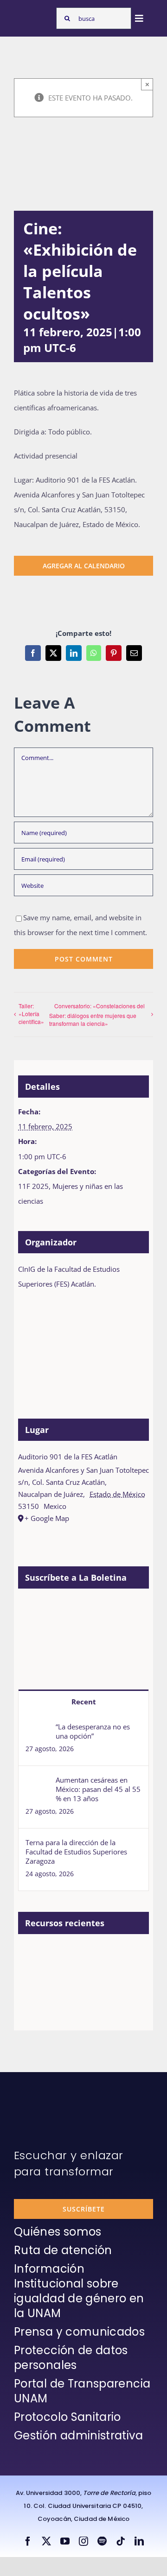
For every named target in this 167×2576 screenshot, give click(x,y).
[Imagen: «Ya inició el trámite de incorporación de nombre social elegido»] (34, 1965)
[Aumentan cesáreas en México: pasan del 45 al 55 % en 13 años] (38, 1783)
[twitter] (46, 2541)
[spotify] (102, 2541)
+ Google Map (47, 1518)
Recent (84, 1702)
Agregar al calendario (84, 566)
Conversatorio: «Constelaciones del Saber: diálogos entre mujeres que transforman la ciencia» (97, 1015)
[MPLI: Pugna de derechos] (68, 1996)
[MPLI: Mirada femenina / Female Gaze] (102, 1996)
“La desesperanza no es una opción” (93, 1731)
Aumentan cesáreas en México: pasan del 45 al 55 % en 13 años (98, 1789)
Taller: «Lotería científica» (31, 1014)
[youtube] (65, 2541)
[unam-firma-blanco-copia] (40, 2095)
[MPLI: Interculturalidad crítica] (68, 1955)
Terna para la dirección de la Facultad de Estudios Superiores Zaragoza (76, 1852)
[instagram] (83, 2541)
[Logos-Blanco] (33, 15)
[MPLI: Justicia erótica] (102, 1955)
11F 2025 (33, 1186)
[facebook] (28, 2541)
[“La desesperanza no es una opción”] (38, 1729)
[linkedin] (139, 2541)
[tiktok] (121, 2541)
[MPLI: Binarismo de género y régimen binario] (34, 1996)
